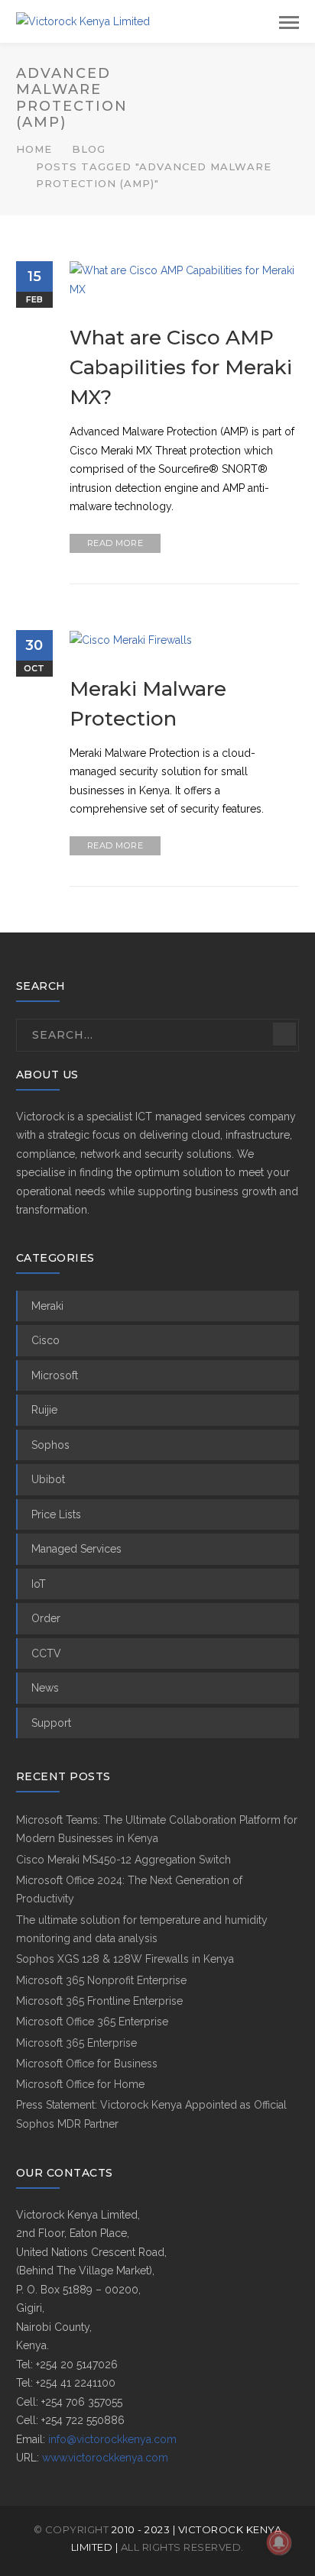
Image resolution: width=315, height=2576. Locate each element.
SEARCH (284, 1034)
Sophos (50, 1445)
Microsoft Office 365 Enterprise (92, 2022)
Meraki (47, 1306)
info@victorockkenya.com (112, 2439)
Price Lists (56, 1514)
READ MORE (115, 543)
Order (46, 1618)
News (45, 1688)
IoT (39, 1584)
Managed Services (76, 1549)
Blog (89, 149)
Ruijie (44, 1410)
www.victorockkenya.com (105, 2458)
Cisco (45, 1340)
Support (51, 1723)
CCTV (46, 1653)
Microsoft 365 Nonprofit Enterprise (101, 1980)
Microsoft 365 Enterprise (76, 2043)
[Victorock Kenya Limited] (83, 21)
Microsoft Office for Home (80, 2084)
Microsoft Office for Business (87, 2064)
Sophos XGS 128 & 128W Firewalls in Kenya (125, 1959)
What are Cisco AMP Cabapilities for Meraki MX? (181, 367)
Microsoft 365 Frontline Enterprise (99, 2001)
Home (34, 149)
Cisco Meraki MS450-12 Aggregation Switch (123, 1860)
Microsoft (55, 1375)
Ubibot (48, 1479)
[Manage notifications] (279, 2542)
